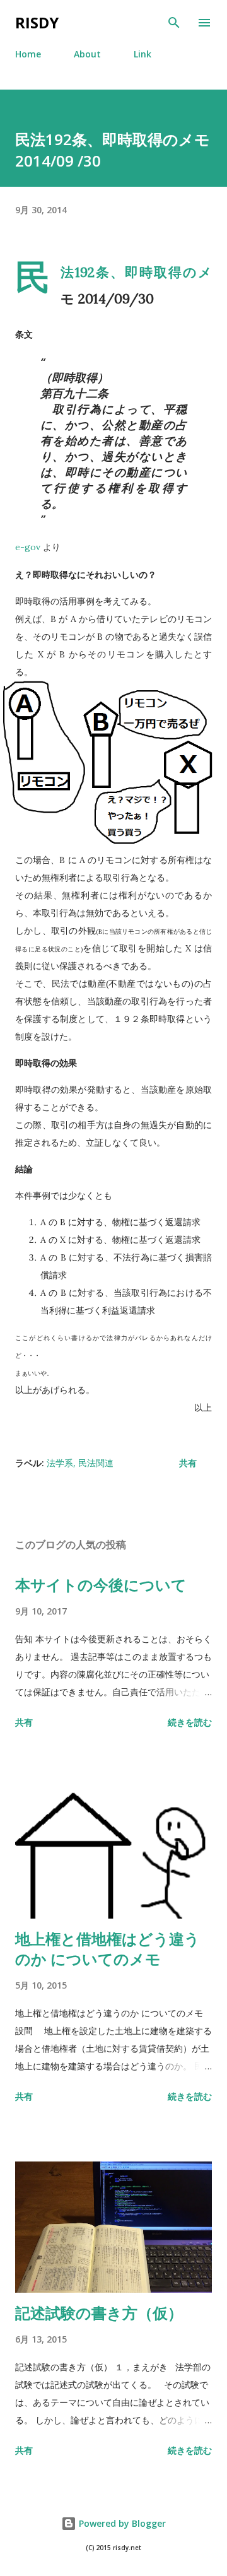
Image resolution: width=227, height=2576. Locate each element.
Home (28, 54)
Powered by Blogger (121, 2523)
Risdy (37, 22)
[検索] (174, 23)
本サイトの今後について (101, 1585)
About (87, 54)
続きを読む (190, 1722)
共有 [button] (188, 1463)
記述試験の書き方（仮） (99, 2313)
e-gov (28, 547)
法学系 (60, 1463)
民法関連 (96, 1463)
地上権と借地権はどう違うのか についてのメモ (108, 1949)
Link (143, 54)
